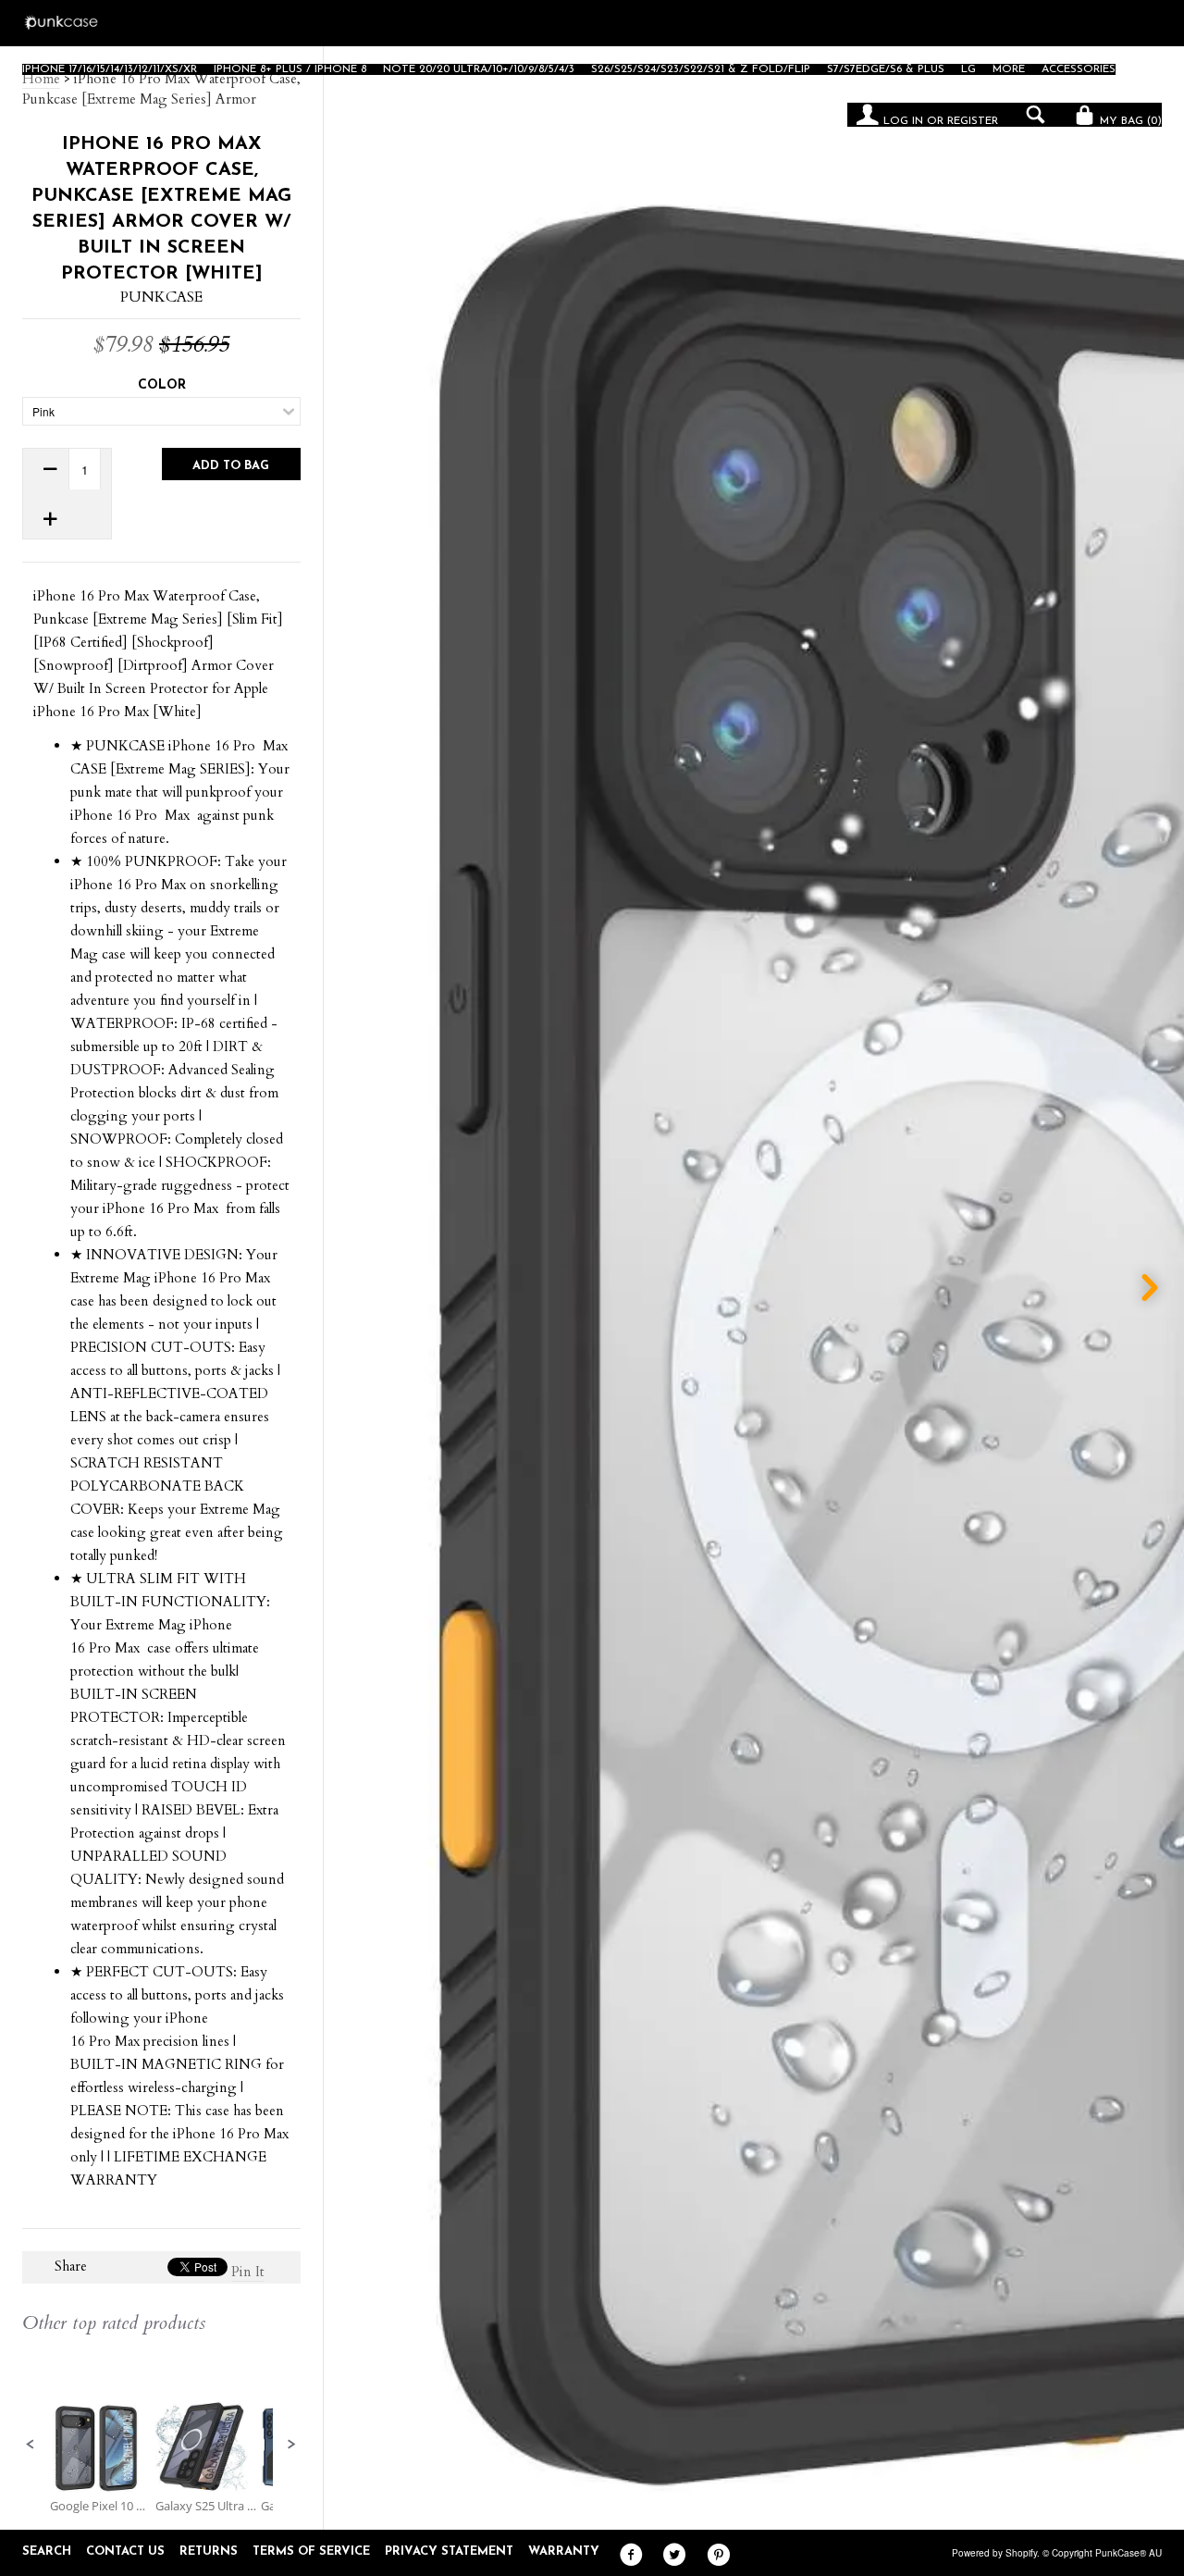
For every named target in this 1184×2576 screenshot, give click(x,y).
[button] (31, 2445)
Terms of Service (311, 2551)
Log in (903, 121)
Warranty (564, 2551)
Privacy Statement (449, 2551)
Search (47, 2551)
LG (968, 69)
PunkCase (161, 297)
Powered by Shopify (994, 2553)
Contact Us (125, 2551)
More (1009, 69)
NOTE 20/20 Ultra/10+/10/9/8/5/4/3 (479, 69)
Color (162, 385)
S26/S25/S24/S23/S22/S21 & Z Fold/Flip (701, 69)
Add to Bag (231, 466)
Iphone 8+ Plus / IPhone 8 (290, 69)
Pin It (248, 2272)
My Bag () (1129, 121)
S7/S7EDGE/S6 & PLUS (886, 69)
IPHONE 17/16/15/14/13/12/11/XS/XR (110, 69)
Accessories (1079, 69)
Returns (209, 2551)
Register (973, 121)
